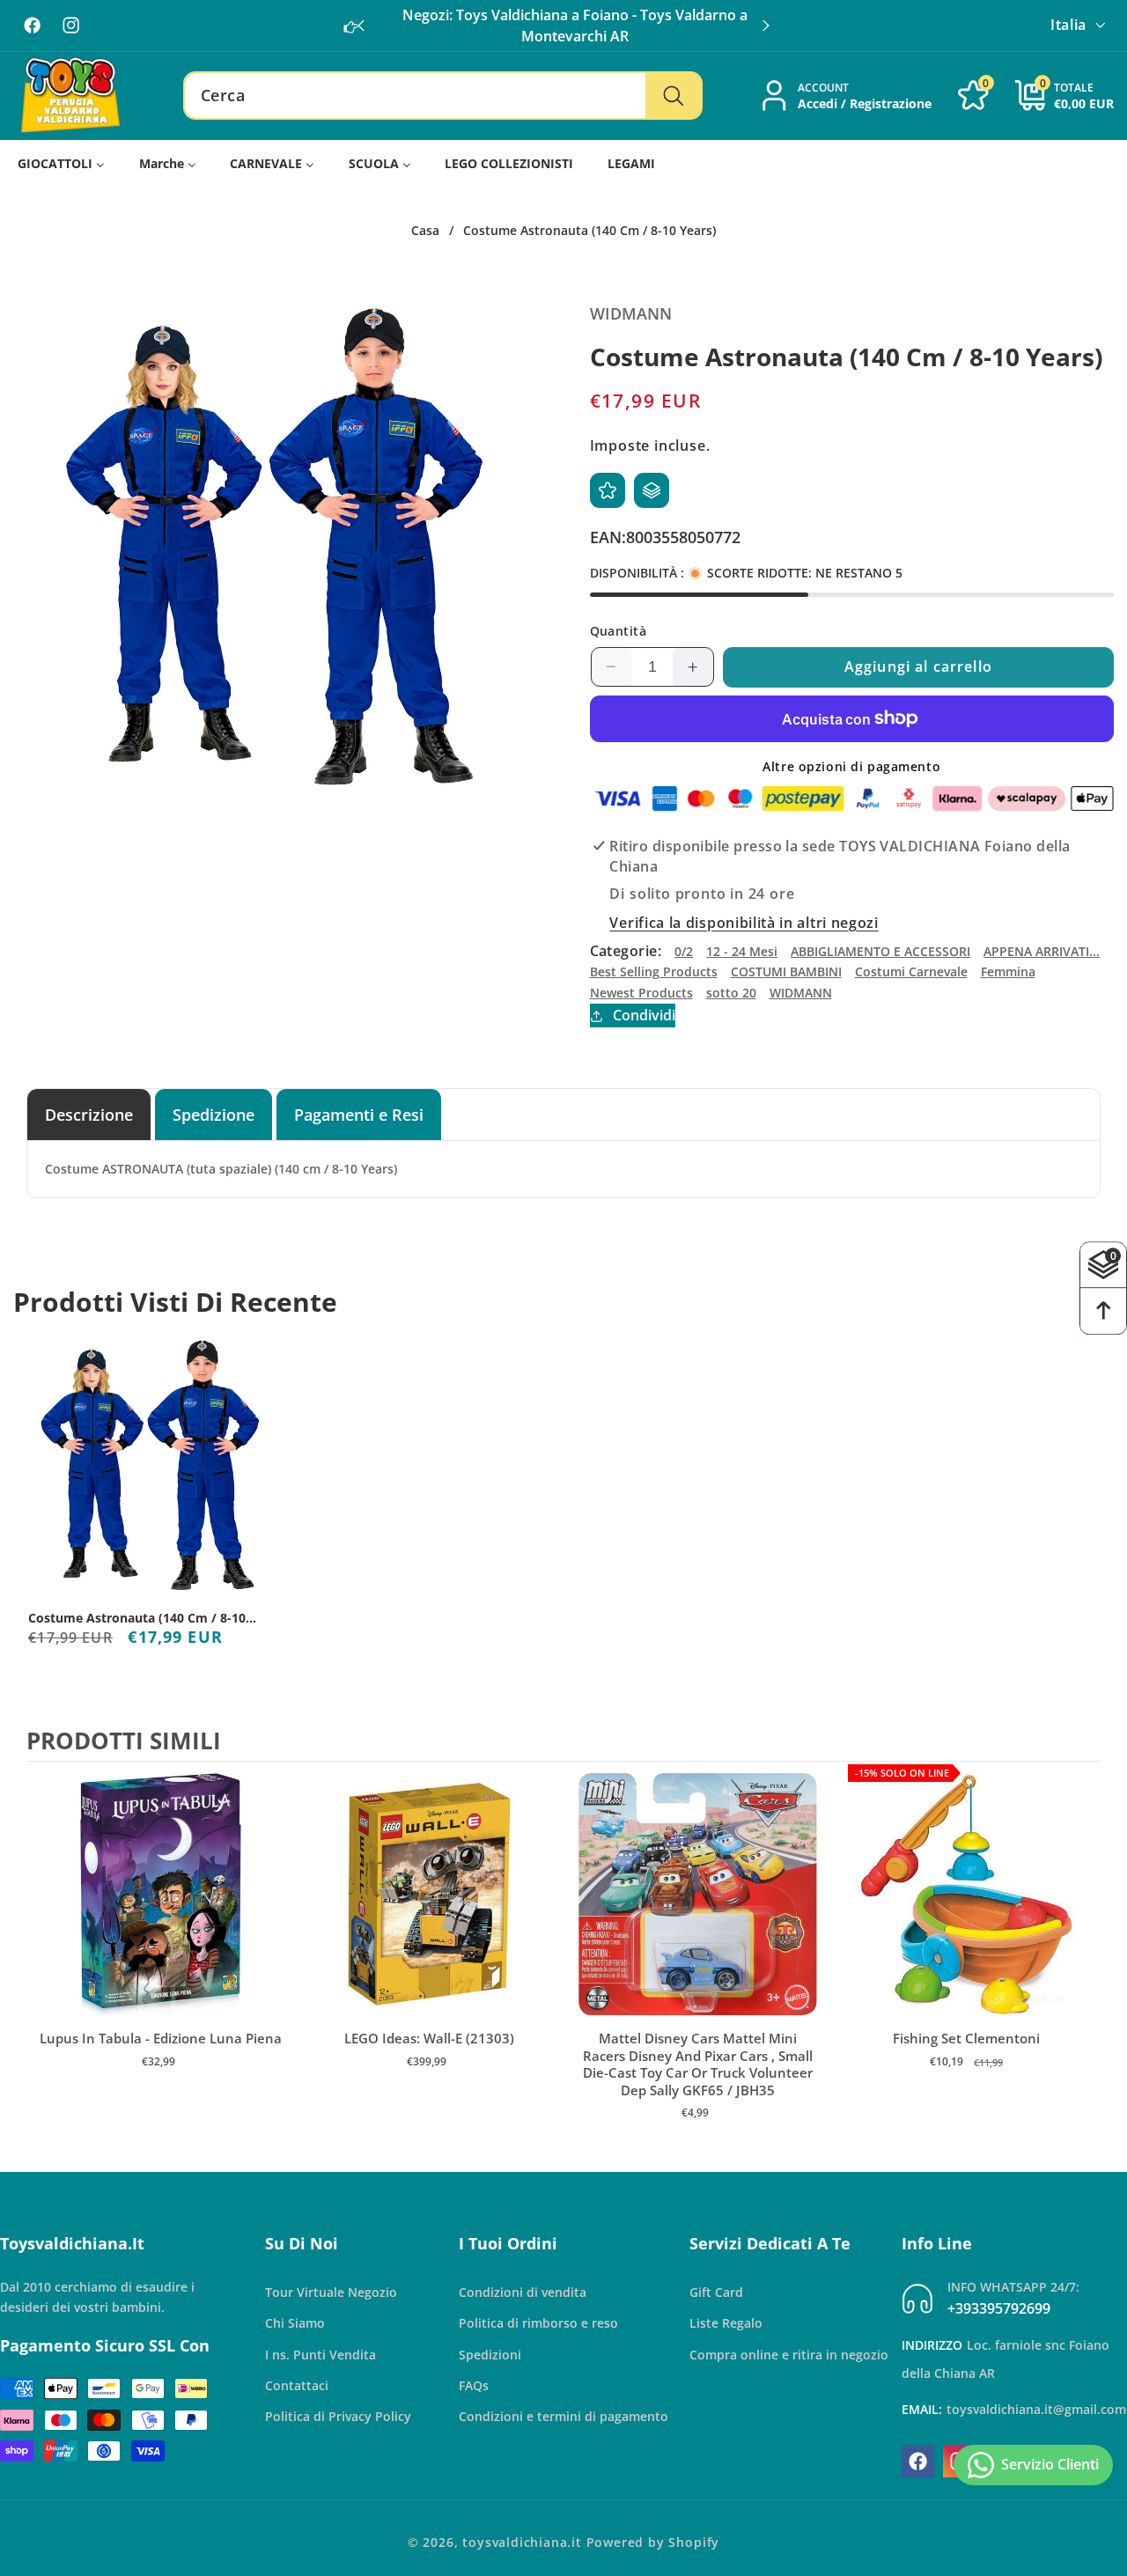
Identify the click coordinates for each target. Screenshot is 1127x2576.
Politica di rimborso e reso (538, 2323)
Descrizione (89, 1114)
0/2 (684, 951)
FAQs (474, 2385)
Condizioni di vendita (523, 2292)
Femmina (1008, 972)
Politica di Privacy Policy (338, 2416)
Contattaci (297, 2385)
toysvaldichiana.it (522, 2542)
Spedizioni (490, 2355)
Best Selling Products (654, 972)
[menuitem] (62, 164)
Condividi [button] (644, 1015)
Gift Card (716, 2292)
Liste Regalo (726, 2323)
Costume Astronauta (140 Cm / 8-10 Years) (137, 1618)
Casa (425, 231)
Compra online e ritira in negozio (789, 2355)
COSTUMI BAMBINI (786, 972)
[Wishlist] (608, 490)
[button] (766, 26)
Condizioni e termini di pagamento (563, 2416)
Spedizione (214, 1114)
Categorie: (626, 951)
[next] (1083, 1959)
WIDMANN (801, 993)
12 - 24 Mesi (742, 951)
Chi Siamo (295, 2323)
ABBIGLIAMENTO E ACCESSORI (880, 951)
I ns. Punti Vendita (320, 2355)
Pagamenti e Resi (359, 1114)
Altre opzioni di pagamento (851, 766)
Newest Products (641, 993)
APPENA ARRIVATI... (1042, 951)
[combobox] (443, 96)
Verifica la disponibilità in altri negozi (744, 924)
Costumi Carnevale (911, 972)
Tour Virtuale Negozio (331, 2292)
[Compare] (652, 490)
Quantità (619, 631)
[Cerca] (673, 96)
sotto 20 (731, 993)
